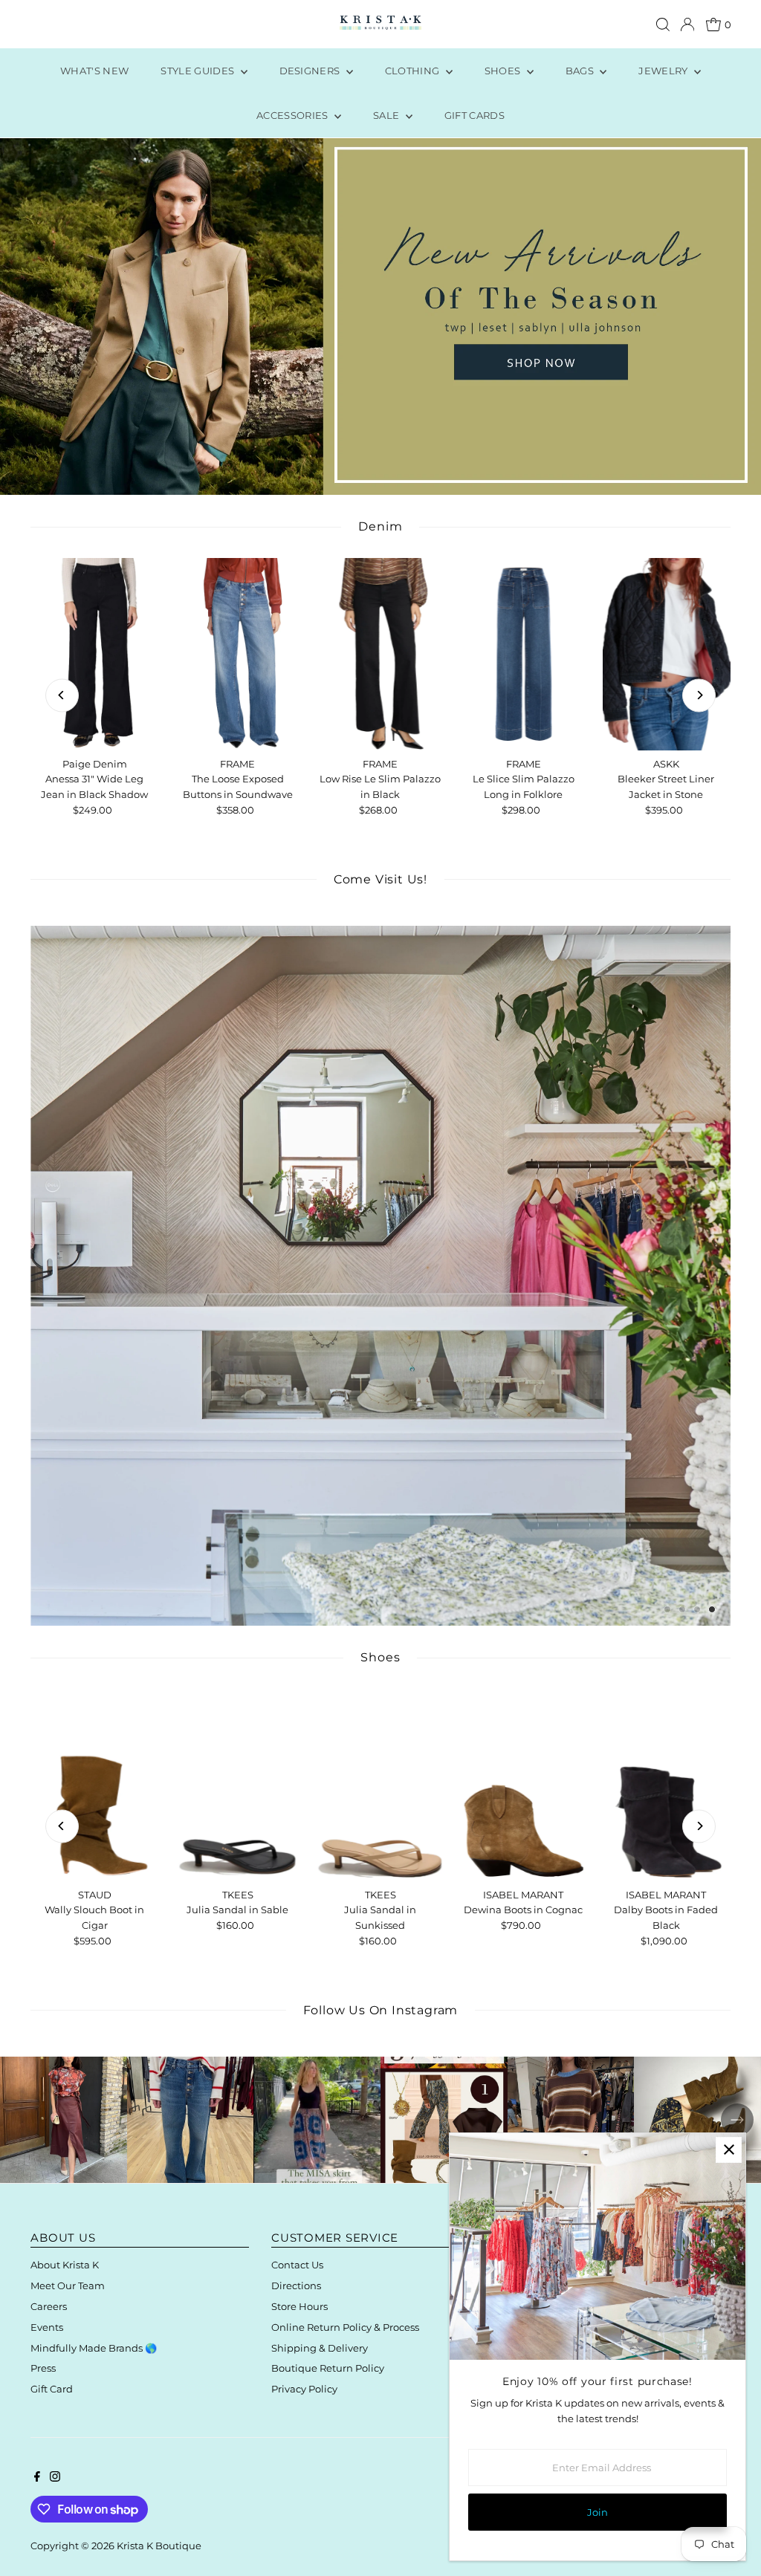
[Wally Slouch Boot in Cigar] (94, 1785)
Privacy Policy (304, 2389)
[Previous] (62, 695)
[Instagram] (55, 2478)
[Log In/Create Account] (687, 25)
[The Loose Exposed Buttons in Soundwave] (238, 654)
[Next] (699, 695)
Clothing (414, 71)
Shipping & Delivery (320, 2348)
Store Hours (299, 2306)
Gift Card (52, 2389)
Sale (388, 115)
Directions (296, 2285)
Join (598, 2512)
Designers (311, 71)
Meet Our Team (68, 2285)
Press (43, 2368)
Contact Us (297, 2265)
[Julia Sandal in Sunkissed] (380, 1785)
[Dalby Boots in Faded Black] (666, 1785)
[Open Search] (663, 25)
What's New (94, 71)
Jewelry (664, 71)
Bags (581, 71)
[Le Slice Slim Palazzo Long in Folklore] (523, 654)
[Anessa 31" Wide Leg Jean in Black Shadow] (94, 654)
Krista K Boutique (159, 2546)
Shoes (504, 71)
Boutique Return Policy (328, 2368)
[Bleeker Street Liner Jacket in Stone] (666, 654)
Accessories (294, 115)
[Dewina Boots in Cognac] (523, 1785)
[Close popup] (729, 2150)
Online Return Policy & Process (345, 2327)
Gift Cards (475, 115)
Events (47, 2327)
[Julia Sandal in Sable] (238, 1785)
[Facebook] (37, 2478)
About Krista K (65, 2265)
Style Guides (198, 71)
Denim (380, 526)
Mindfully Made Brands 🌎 (94, 2348)
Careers (49, 2306)
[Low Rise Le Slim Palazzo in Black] (380, 654)
